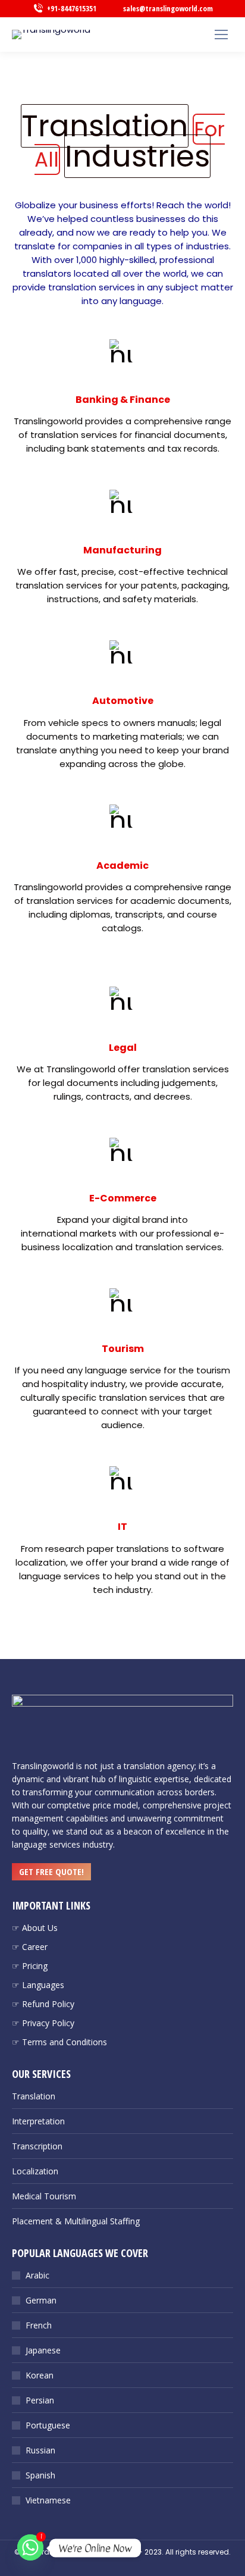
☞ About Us (35, 1928)
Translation (34, 2096)
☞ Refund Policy (43, 2004)
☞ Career (30, 1947)
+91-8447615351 (72, 8)
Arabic (37, 2275)
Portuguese (48, 2425)
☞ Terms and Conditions (59, 2042)
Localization (35, 2171)
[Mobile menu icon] (221, 35)
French (39, 2325)
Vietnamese (48, 2500)
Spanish (40, 2475)
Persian (40, 2400)
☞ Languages (38, 1985)
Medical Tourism (44, 2196)
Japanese (43, 2350)
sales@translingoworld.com (168, 8)
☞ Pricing (30, 1966)
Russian (40, 2450)
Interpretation (38, 2121)
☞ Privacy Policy (43, 2023)
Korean (40, 2375)
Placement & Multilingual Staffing (76, 2221)
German (41, 2300)
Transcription (37, 2146)
